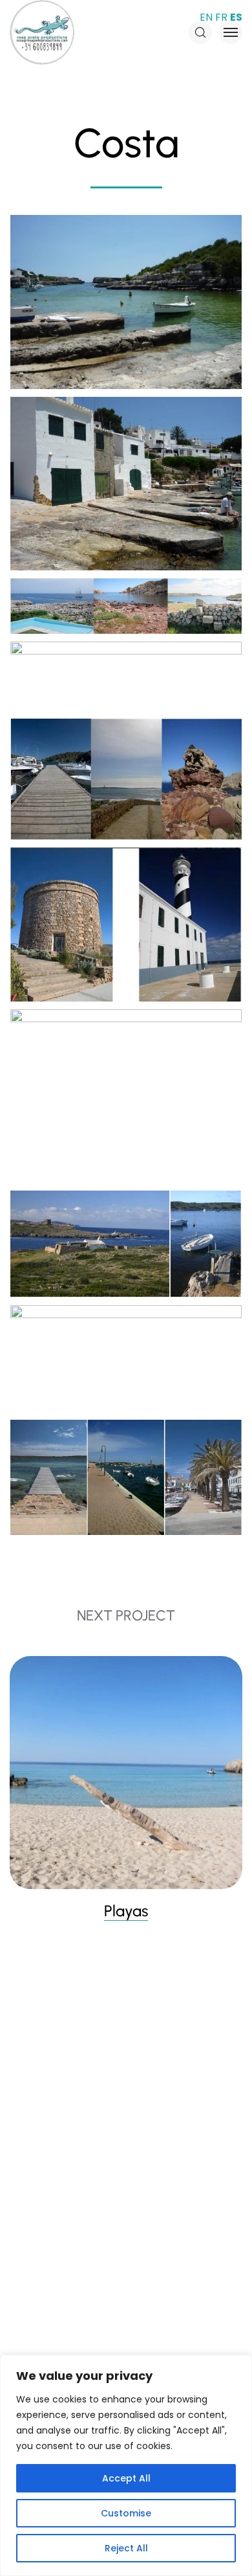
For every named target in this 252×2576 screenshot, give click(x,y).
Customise (126, 2513)
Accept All (126, 2478)
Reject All (126, 2548)
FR (221, 17)
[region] (126, 2465)
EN (206, 17)
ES (236, 17)
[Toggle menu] (231, 32)
